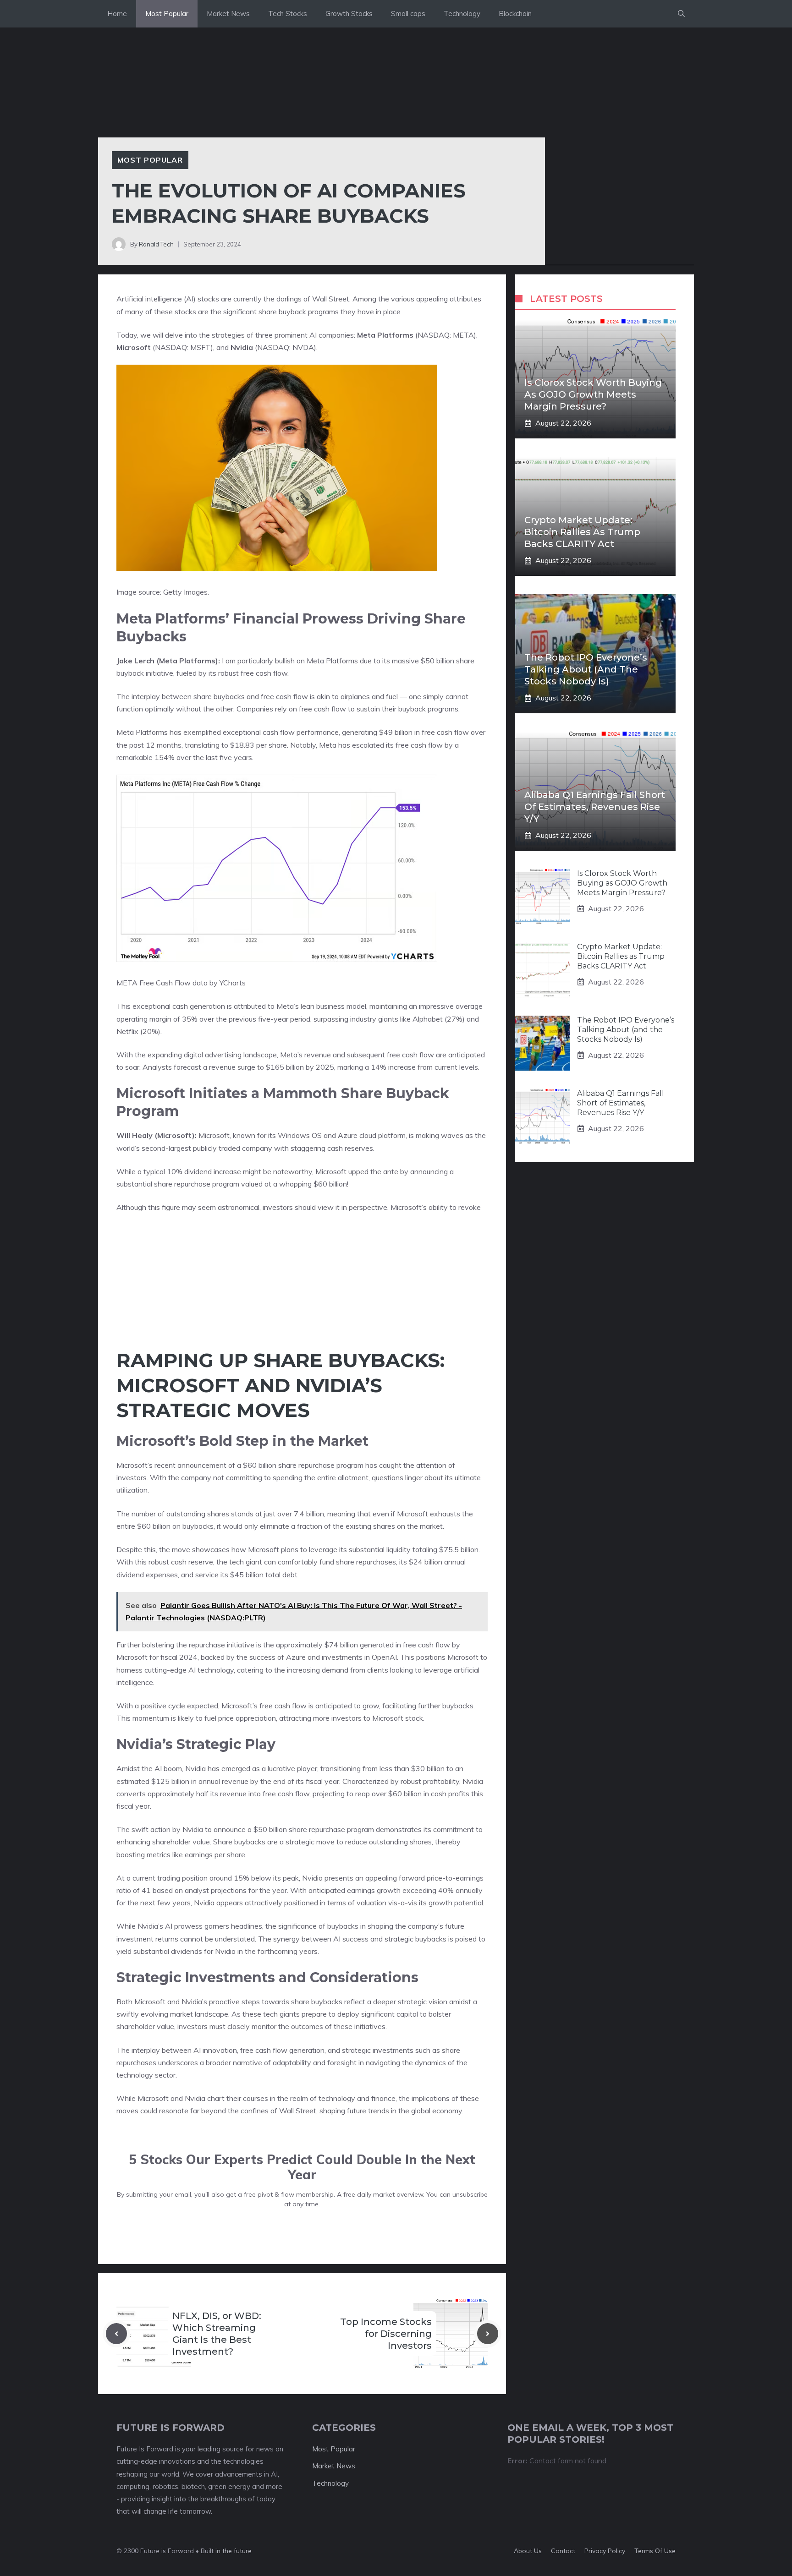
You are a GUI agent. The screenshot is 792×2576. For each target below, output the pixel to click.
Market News (228, 14)
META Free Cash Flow (154, 983)
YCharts (233, 983)
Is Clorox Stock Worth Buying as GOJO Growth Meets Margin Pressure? (593, 394)
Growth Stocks (349, 14)
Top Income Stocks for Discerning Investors (386, 2334)
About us (528, 2551)
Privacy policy (605, 2551)
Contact (563, 2551)
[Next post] (488, 2334)
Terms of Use (655, 2551)
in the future (233, 2551)
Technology (462, 14)
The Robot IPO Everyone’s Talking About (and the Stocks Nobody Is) (586, 669)
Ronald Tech (156, 244)
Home (117, 14)
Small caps (408, 14)
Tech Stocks (288, 14)
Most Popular (167, 14)
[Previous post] (116, 2334)
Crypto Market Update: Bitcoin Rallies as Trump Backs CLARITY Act (582, 532)
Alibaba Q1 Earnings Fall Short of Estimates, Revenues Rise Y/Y (595, 807)
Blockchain (515, 14)
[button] (681, 14)
